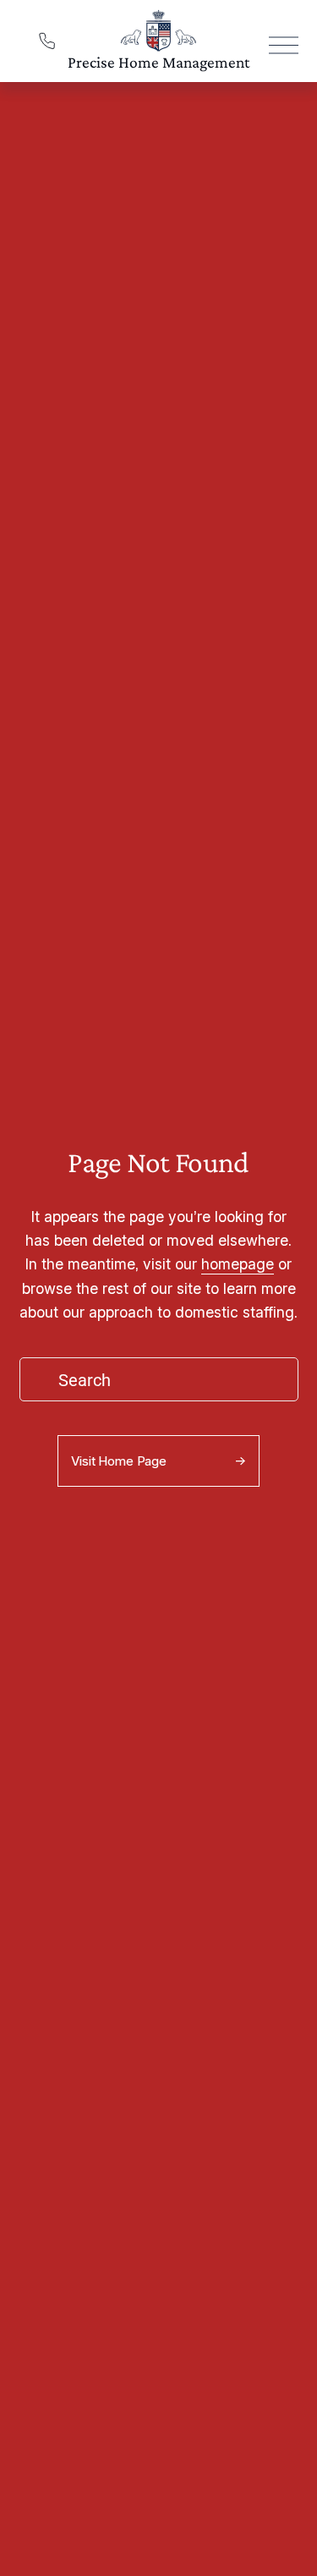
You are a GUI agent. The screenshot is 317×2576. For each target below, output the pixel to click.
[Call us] (47, 41)
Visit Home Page (119, 1461)
